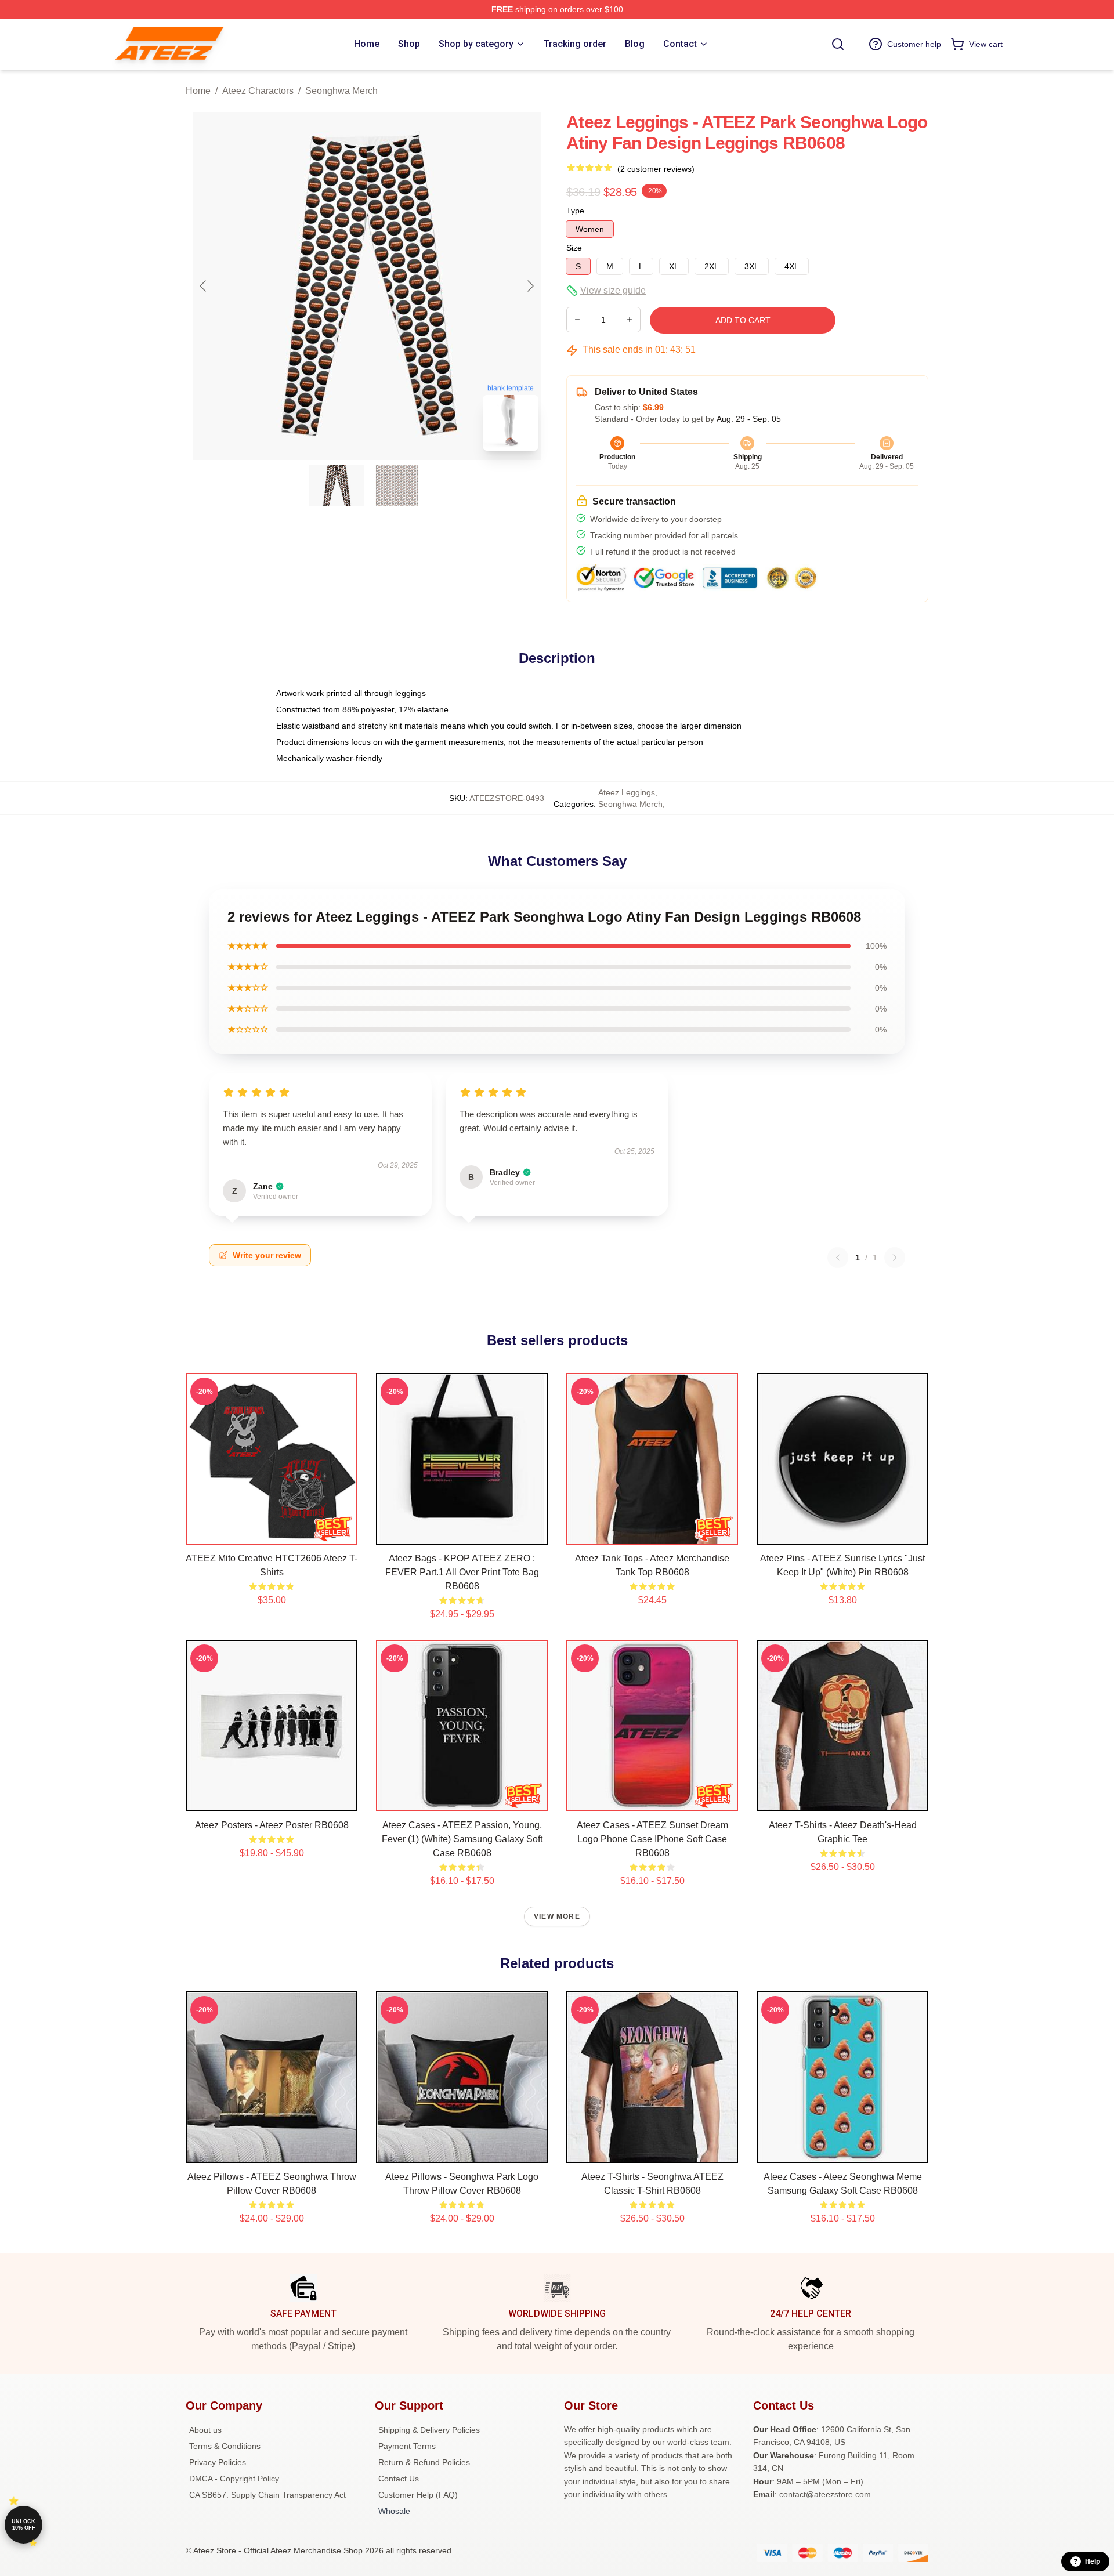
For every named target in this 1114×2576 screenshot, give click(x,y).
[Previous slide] (204, 286)
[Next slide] (530, 286)
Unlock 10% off (23, 2525)
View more (557, 1916)
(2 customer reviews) (656, 169)
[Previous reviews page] (838, 1258)
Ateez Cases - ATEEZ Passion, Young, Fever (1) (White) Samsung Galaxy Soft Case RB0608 (462, 1839)
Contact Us (399, 2479)
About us (205, 2430)
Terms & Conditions (225, 2446)
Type (575, 211)
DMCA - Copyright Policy (234, 2479)
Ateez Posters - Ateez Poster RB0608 (272, 1825)
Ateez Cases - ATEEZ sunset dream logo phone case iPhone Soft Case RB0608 (652, 1839)
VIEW (272, 1533)
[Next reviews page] (895, 1258)
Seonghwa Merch (341, 91)
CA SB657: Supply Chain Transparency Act (267, 2495)
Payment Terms (407, 2446)
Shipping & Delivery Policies (429, 2430)
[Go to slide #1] (337, 486)
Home (198, 91)
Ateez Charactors (258, 91)
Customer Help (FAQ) (418, 2495)
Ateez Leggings (627, 792)
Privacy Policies (218, 2462)
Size (574, 248)
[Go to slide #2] (397, 486)
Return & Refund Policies (424, 2462)
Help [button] (1093, 2561)
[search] (838, 44)
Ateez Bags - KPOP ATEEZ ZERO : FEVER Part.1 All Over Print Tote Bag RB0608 (462, 1572)
